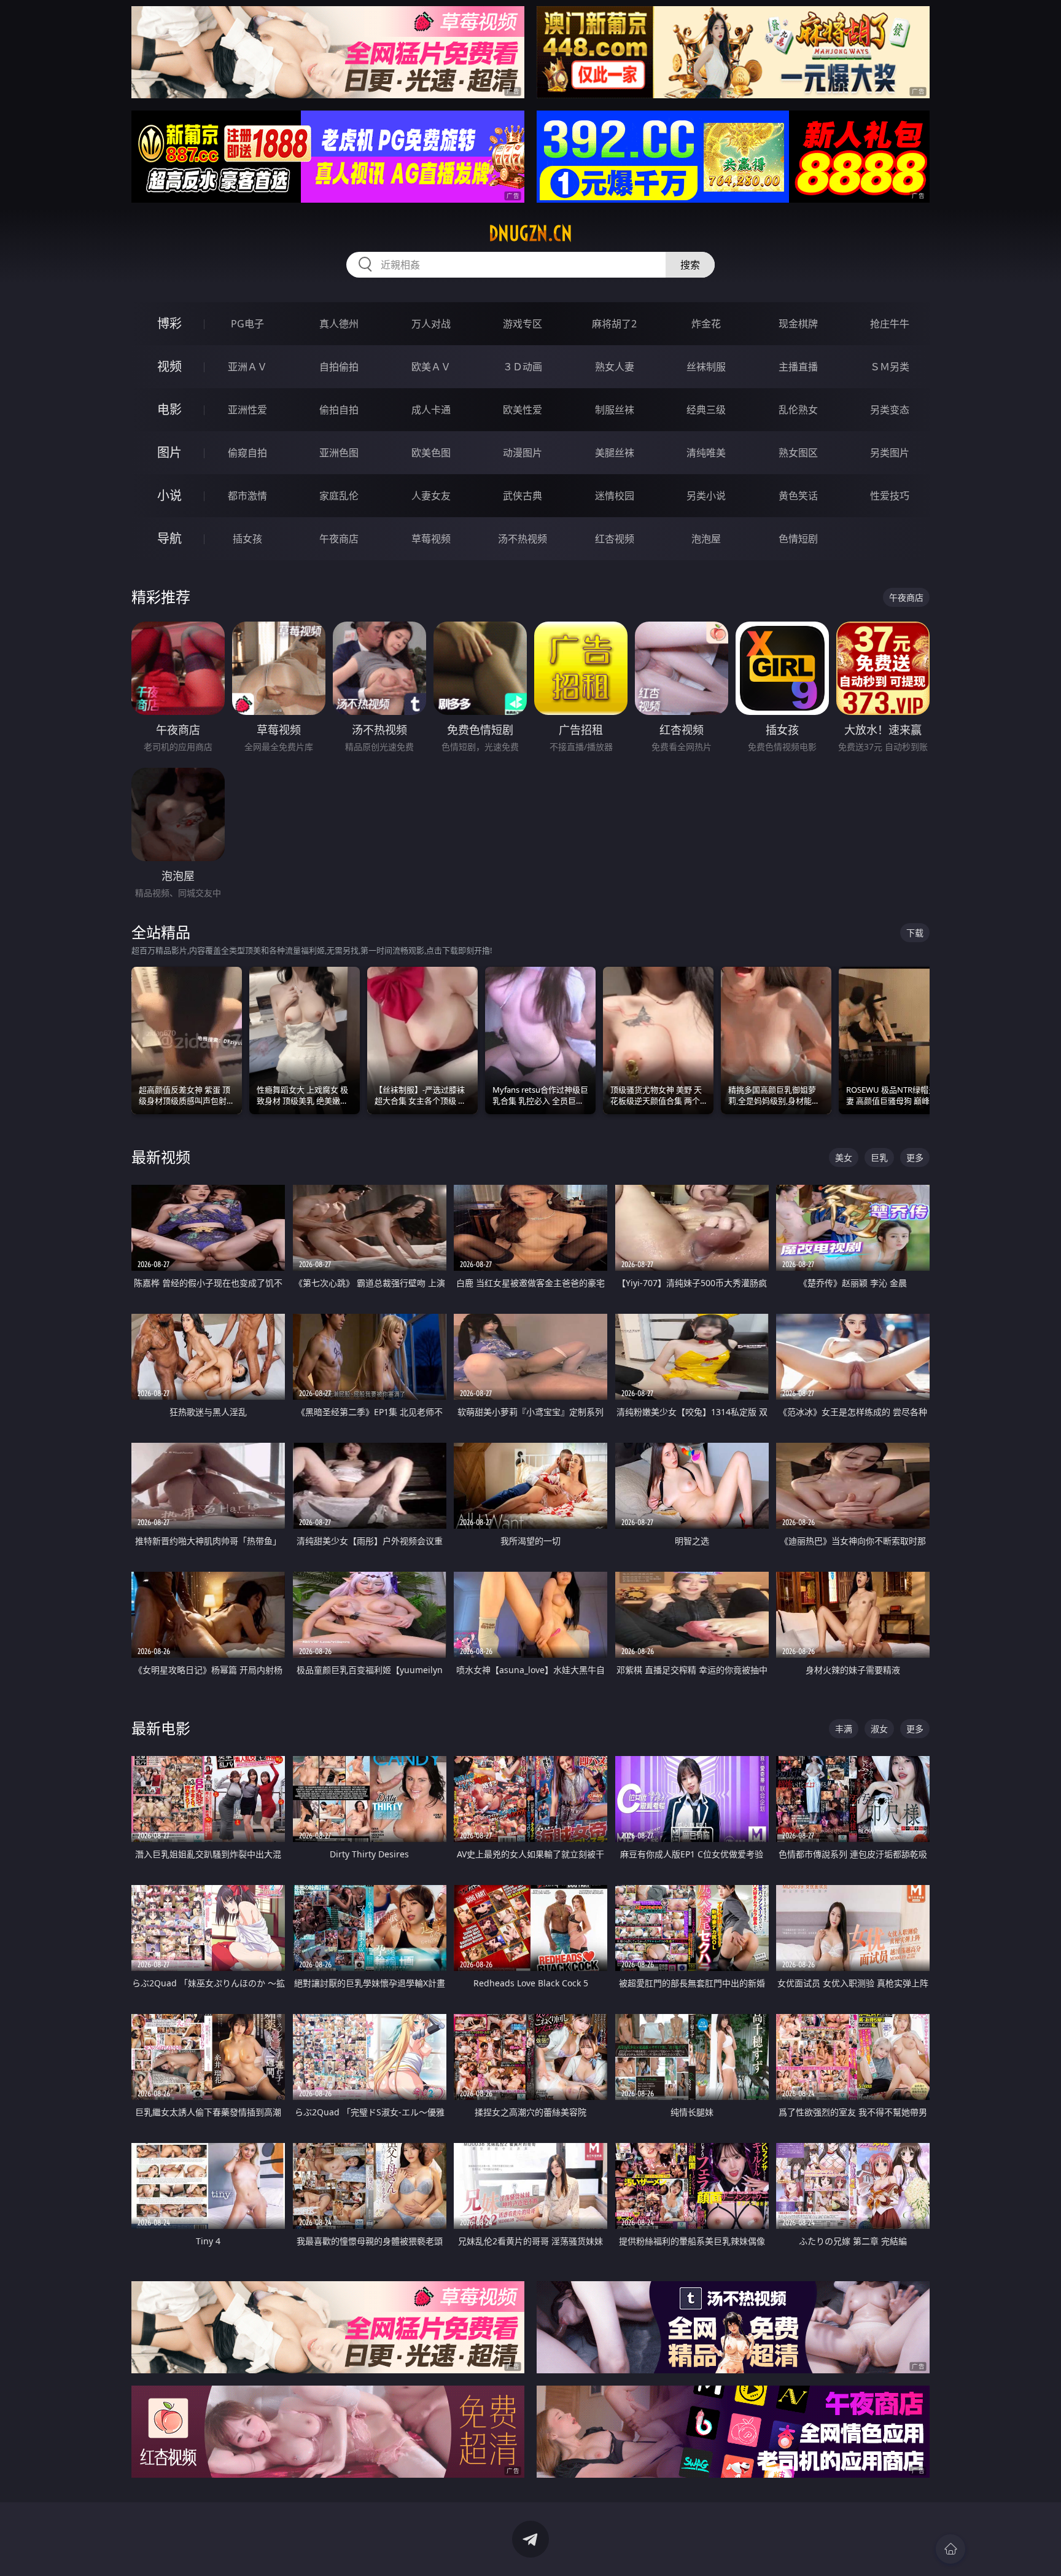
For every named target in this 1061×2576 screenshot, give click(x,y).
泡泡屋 (706, 539)
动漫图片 (523, 453)
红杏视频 (615, 539)
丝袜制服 (706, 367)
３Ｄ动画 (523, 367)
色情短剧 (798, 539)
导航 (169, 538)
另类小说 (706, 496)
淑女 (879, 1729)
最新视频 (161, 1157)
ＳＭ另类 (890, 367)
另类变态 (890, 410)
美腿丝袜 (615, 453)
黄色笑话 (798, 496)
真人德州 (339, 324)
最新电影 (161, 1728)
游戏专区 (523, 324)
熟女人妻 (615, 367)
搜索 (690, 265)
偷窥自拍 (247, 453)
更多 (915, 1157)
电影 (169, 409)
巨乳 (879, 1157)
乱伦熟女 (798, 410)
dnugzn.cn (530, 233)
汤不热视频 (523, 539)
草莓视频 (431, 539)
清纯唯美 (706, 453)
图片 (169, 452)
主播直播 (798, 367)
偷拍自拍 (339, 410)
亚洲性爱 (247, 410)
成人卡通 (431, 410)
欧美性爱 (523, 410)
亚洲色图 (339, 453)
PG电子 (247, 324)
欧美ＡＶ (431, 367)
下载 (915, 933)
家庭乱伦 (339, 496)
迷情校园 (615, 496)
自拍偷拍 (339, 367)
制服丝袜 (615, 410)
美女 (844, 1157)
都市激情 (247, 496)
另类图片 (890, 453)
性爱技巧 (890, 496)
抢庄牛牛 (890, 324)
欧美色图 (431, 453)
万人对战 (431, 324)
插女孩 (247, 539)
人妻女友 (431, 496)
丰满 (844, 1729)
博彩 (169, 323)
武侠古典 (523, 496)
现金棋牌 (798, 324)
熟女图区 (798, 453)
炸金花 (706, 324)
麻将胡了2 (614, 324)
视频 (169, 366)
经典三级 (706, 410)
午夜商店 (339, 539)
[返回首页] (950, 2549)
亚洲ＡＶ (247, 367)
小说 (169, 495)
